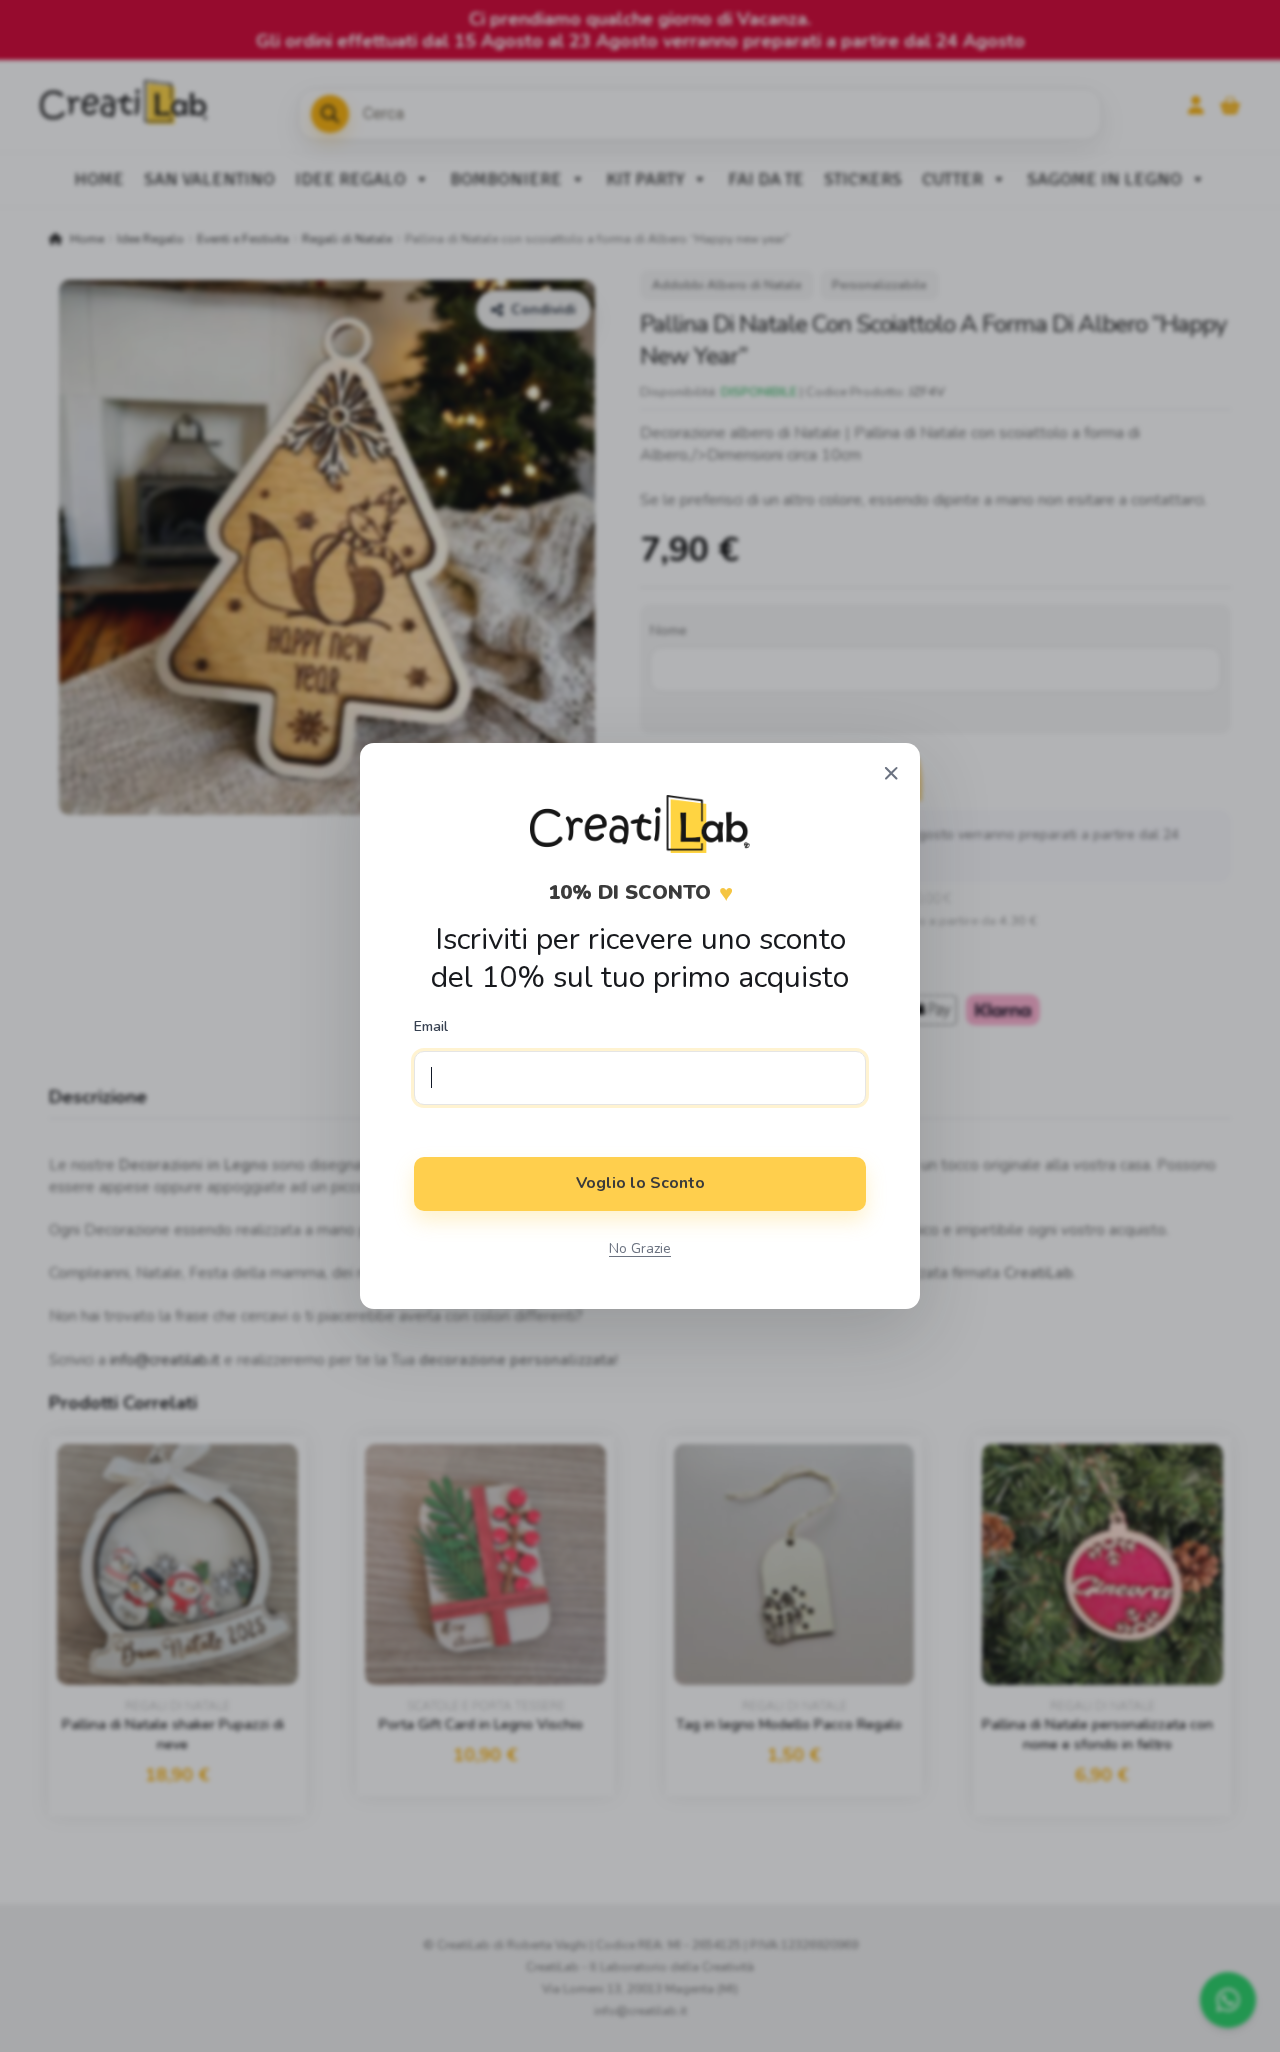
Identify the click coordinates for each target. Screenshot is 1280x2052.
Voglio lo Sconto (640, 1183)
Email (431, 1027)
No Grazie (640, 1248)
